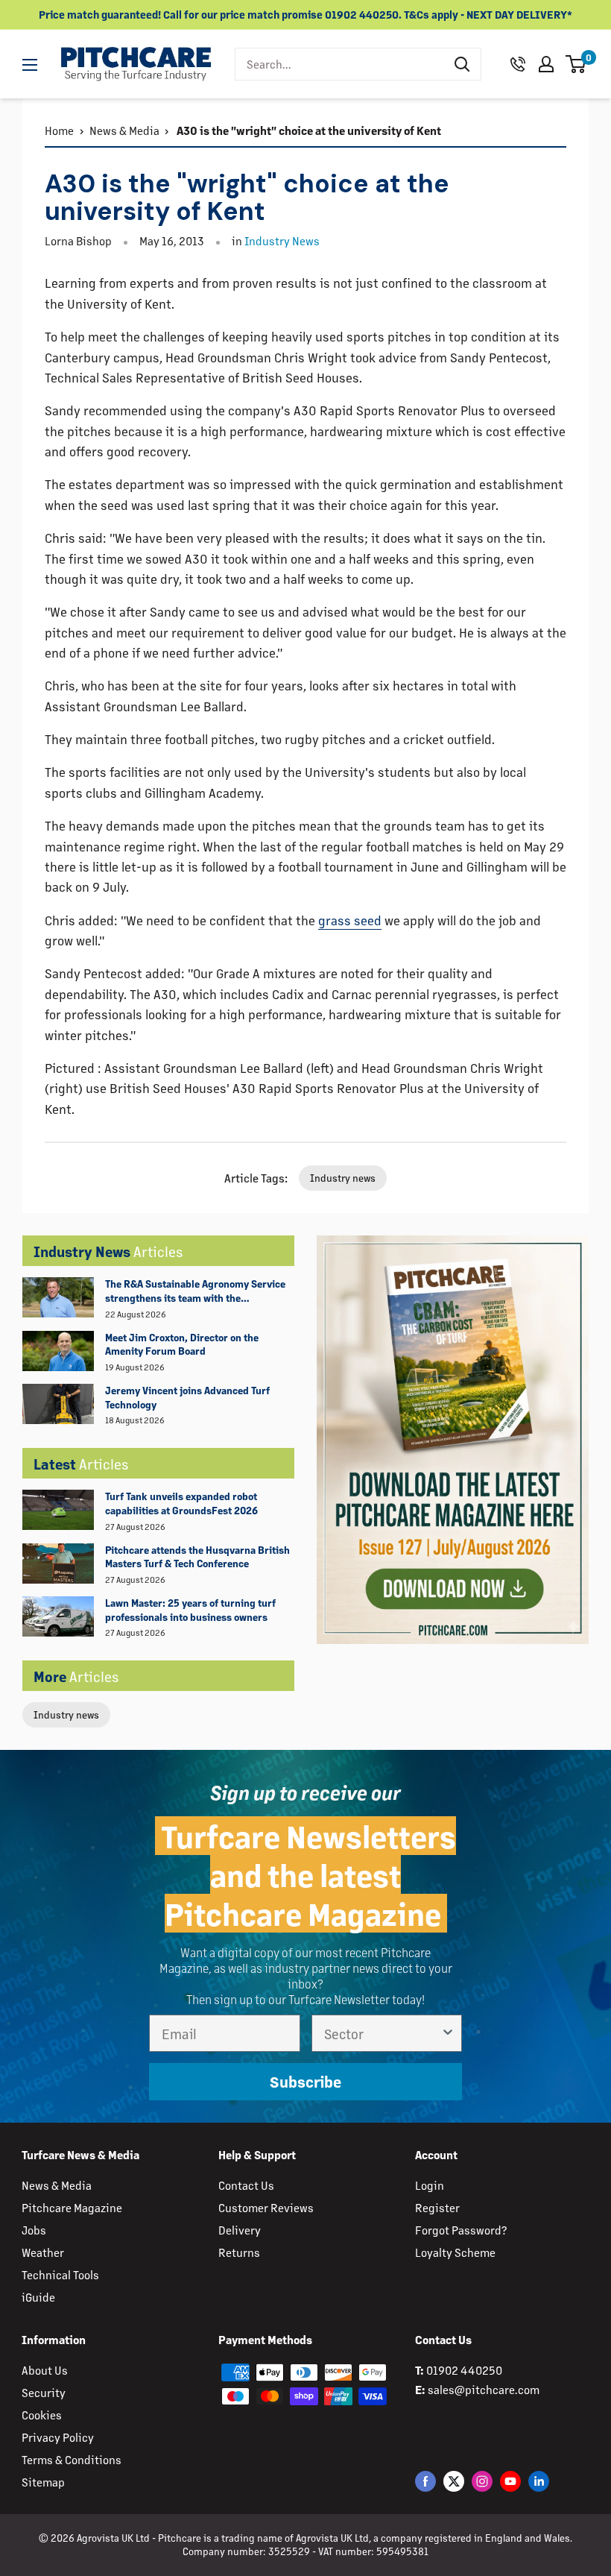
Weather (43, 2252)
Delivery (240, 2230)
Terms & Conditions (72, 2459)
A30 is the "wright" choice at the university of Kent (308, 130)
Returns (239, 2252)
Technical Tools (60, 2274)
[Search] (462, 64)
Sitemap (43, 2482)
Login (430, 2185)
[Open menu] (30, 65)
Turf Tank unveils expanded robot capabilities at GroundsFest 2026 (181, 1503)
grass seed (350, 920)
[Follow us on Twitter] (454, 2481)
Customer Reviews (266, 2207)
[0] (576, 64)
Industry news (66, 1714)
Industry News (282, 240)
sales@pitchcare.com (484, 2389)
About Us (45, 2370)
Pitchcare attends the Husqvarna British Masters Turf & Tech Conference (197, 1557)
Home (59, 130)
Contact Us (246, 2185)
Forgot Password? (461, 2230)
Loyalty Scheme (455, 2252)
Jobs (34, 2230)
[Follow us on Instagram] (482, 2481)
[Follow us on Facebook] (425, 2481)
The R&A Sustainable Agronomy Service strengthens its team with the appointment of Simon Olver (195, 1291)
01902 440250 (464, 2370)
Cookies (42, 2415)
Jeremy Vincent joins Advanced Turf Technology (187, 1397)
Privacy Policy (58, 2437)
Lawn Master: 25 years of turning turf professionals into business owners (190, 1610)
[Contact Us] (518, 64)
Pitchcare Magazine (72, 2207)
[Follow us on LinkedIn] (539, 2481)
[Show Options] (448, 2033)
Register (437, 2207)
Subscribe (305, 2082)
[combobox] (339, 64)
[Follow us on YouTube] (510, 2481)
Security (44, 2392)
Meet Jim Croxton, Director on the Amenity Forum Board (182, 1344)
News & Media (124, 130)
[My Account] (546, 64)
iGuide (38, 2297)
